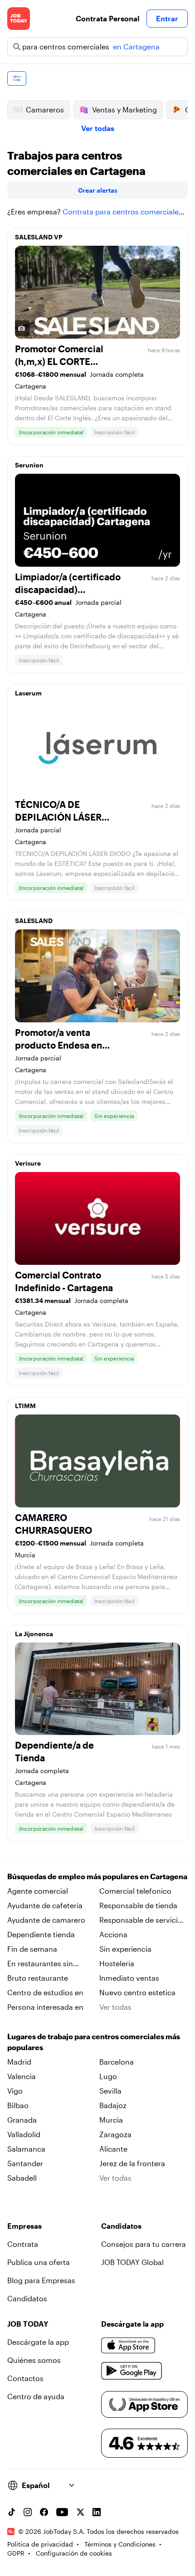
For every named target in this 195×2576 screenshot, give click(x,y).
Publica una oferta (39, 2262)
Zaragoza (115, 2134)
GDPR (16, 2553)
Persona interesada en (45, 2007)
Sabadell (22, 2178)
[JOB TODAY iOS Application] (128, 2346)
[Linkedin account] (97, 2512)
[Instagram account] (28, 2512)
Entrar (167, 18)
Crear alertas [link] (98, 190)
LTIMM (25, 1406)
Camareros (45, 109)
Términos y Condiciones (120, 2544)
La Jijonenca (34, 1634)
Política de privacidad (40, 2544)
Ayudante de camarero (46, 1920)
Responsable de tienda (138, 1905)
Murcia (111, 2120)
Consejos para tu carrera (144, 2244)
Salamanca (26, 2149)
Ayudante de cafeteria (45, 1905)
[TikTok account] (11, 2512)
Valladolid (24, 2134)
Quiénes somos (34, 2360)
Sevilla (110, 2091)
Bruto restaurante (38, 1978)
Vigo (15, 2091)
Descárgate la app (38, 2342)
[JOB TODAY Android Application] (132, 2371)
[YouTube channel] (62, 2512)
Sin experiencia (125, 1949)
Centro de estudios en (45, 1992)
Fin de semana (32, 1949)
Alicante (113, 2149)
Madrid (19, 2062)
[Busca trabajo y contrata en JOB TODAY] (19, 19)
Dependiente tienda (41, 1934)
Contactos (25, 2378)
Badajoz (113, 2105)
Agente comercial (38, 1891)
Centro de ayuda (36, 2396)
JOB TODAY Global (132, 2262)
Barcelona (117, 2062)
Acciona (113, 1934)
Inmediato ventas (129, 1978)
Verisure (28, 1163)
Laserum (28, 693)
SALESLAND (34, 921)
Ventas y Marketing (124, 109)
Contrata (23, 2244)
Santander (25, 2163)
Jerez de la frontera (132, 2163)
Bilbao (18, 2105)
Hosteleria (117, 1963)
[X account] (80, 2512)
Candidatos (27, 2298)
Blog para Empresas (41, 2280)
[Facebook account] (44, 2512)
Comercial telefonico (135, 1891)
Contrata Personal (107, 18)
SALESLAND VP (39, 237)
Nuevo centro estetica (137, 1992)
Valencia (22, 2076)
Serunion (29, 465)
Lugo (108, 2076)
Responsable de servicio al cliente (141, 1920)
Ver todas (98, 128)
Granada (22, 2120)
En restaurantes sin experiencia (40, 1964)
